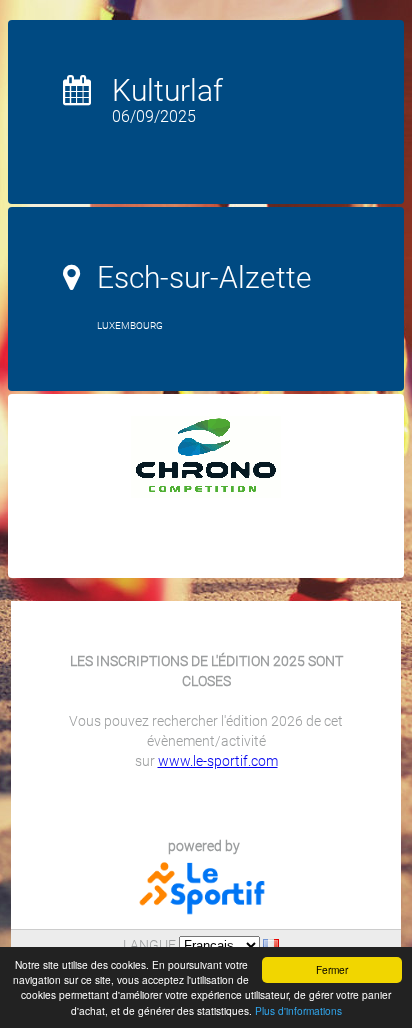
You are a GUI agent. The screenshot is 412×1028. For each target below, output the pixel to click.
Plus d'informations (298, 1010)
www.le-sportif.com (218, 761)
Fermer (332, 969)
